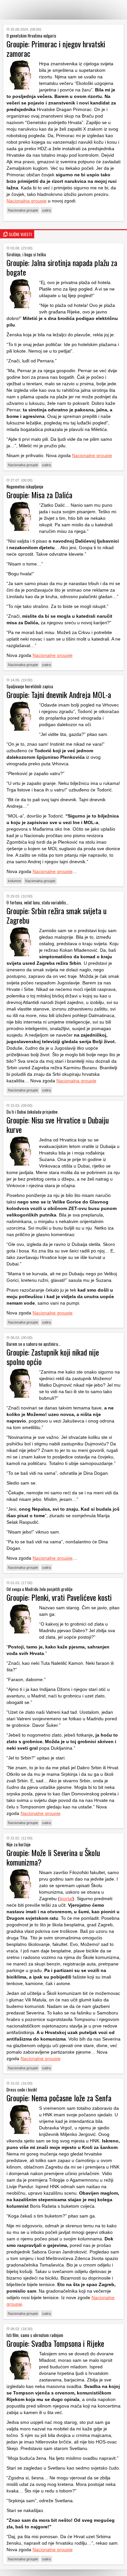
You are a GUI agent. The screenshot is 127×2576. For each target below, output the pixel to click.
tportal (66, 1899)
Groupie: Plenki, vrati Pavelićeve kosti (59, 1597)
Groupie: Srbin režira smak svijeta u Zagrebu (56, 915)
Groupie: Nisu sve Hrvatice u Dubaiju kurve (58, 1125)
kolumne (14, 881)
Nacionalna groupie (27, 201)
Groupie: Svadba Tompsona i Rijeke (55, 2343)
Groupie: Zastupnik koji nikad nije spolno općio (53, 1357)
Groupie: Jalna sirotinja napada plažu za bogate (62, 267)
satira (46, 210)
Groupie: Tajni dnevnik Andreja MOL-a (59, 694)
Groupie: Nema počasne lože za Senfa (59, 2098)
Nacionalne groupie (92, 455)
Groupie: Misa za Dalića (39, 495)
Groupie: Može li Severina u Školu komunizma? (53, 1857)
